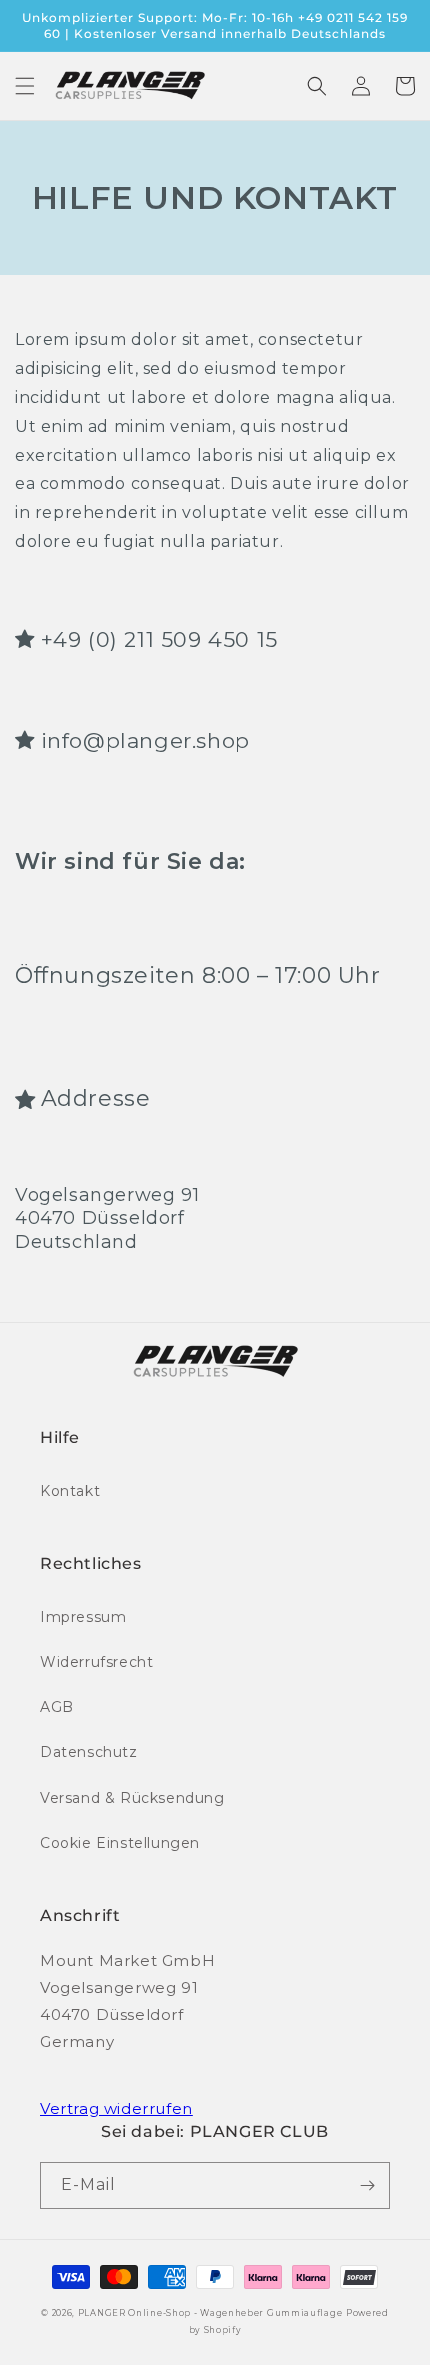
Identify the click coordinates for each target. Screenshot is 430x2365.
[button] (25, 86)
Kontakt (70, 1491)
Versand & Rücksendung (132, 1798)
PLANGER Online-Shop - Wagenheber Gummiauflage (210, 2313)
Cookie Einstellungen (120, 1843)
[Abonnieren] (367, 2185)
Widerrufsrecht (96, 1662)
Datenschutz (89, 1752)
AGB (57, 1707)
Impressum (83, 1617)
